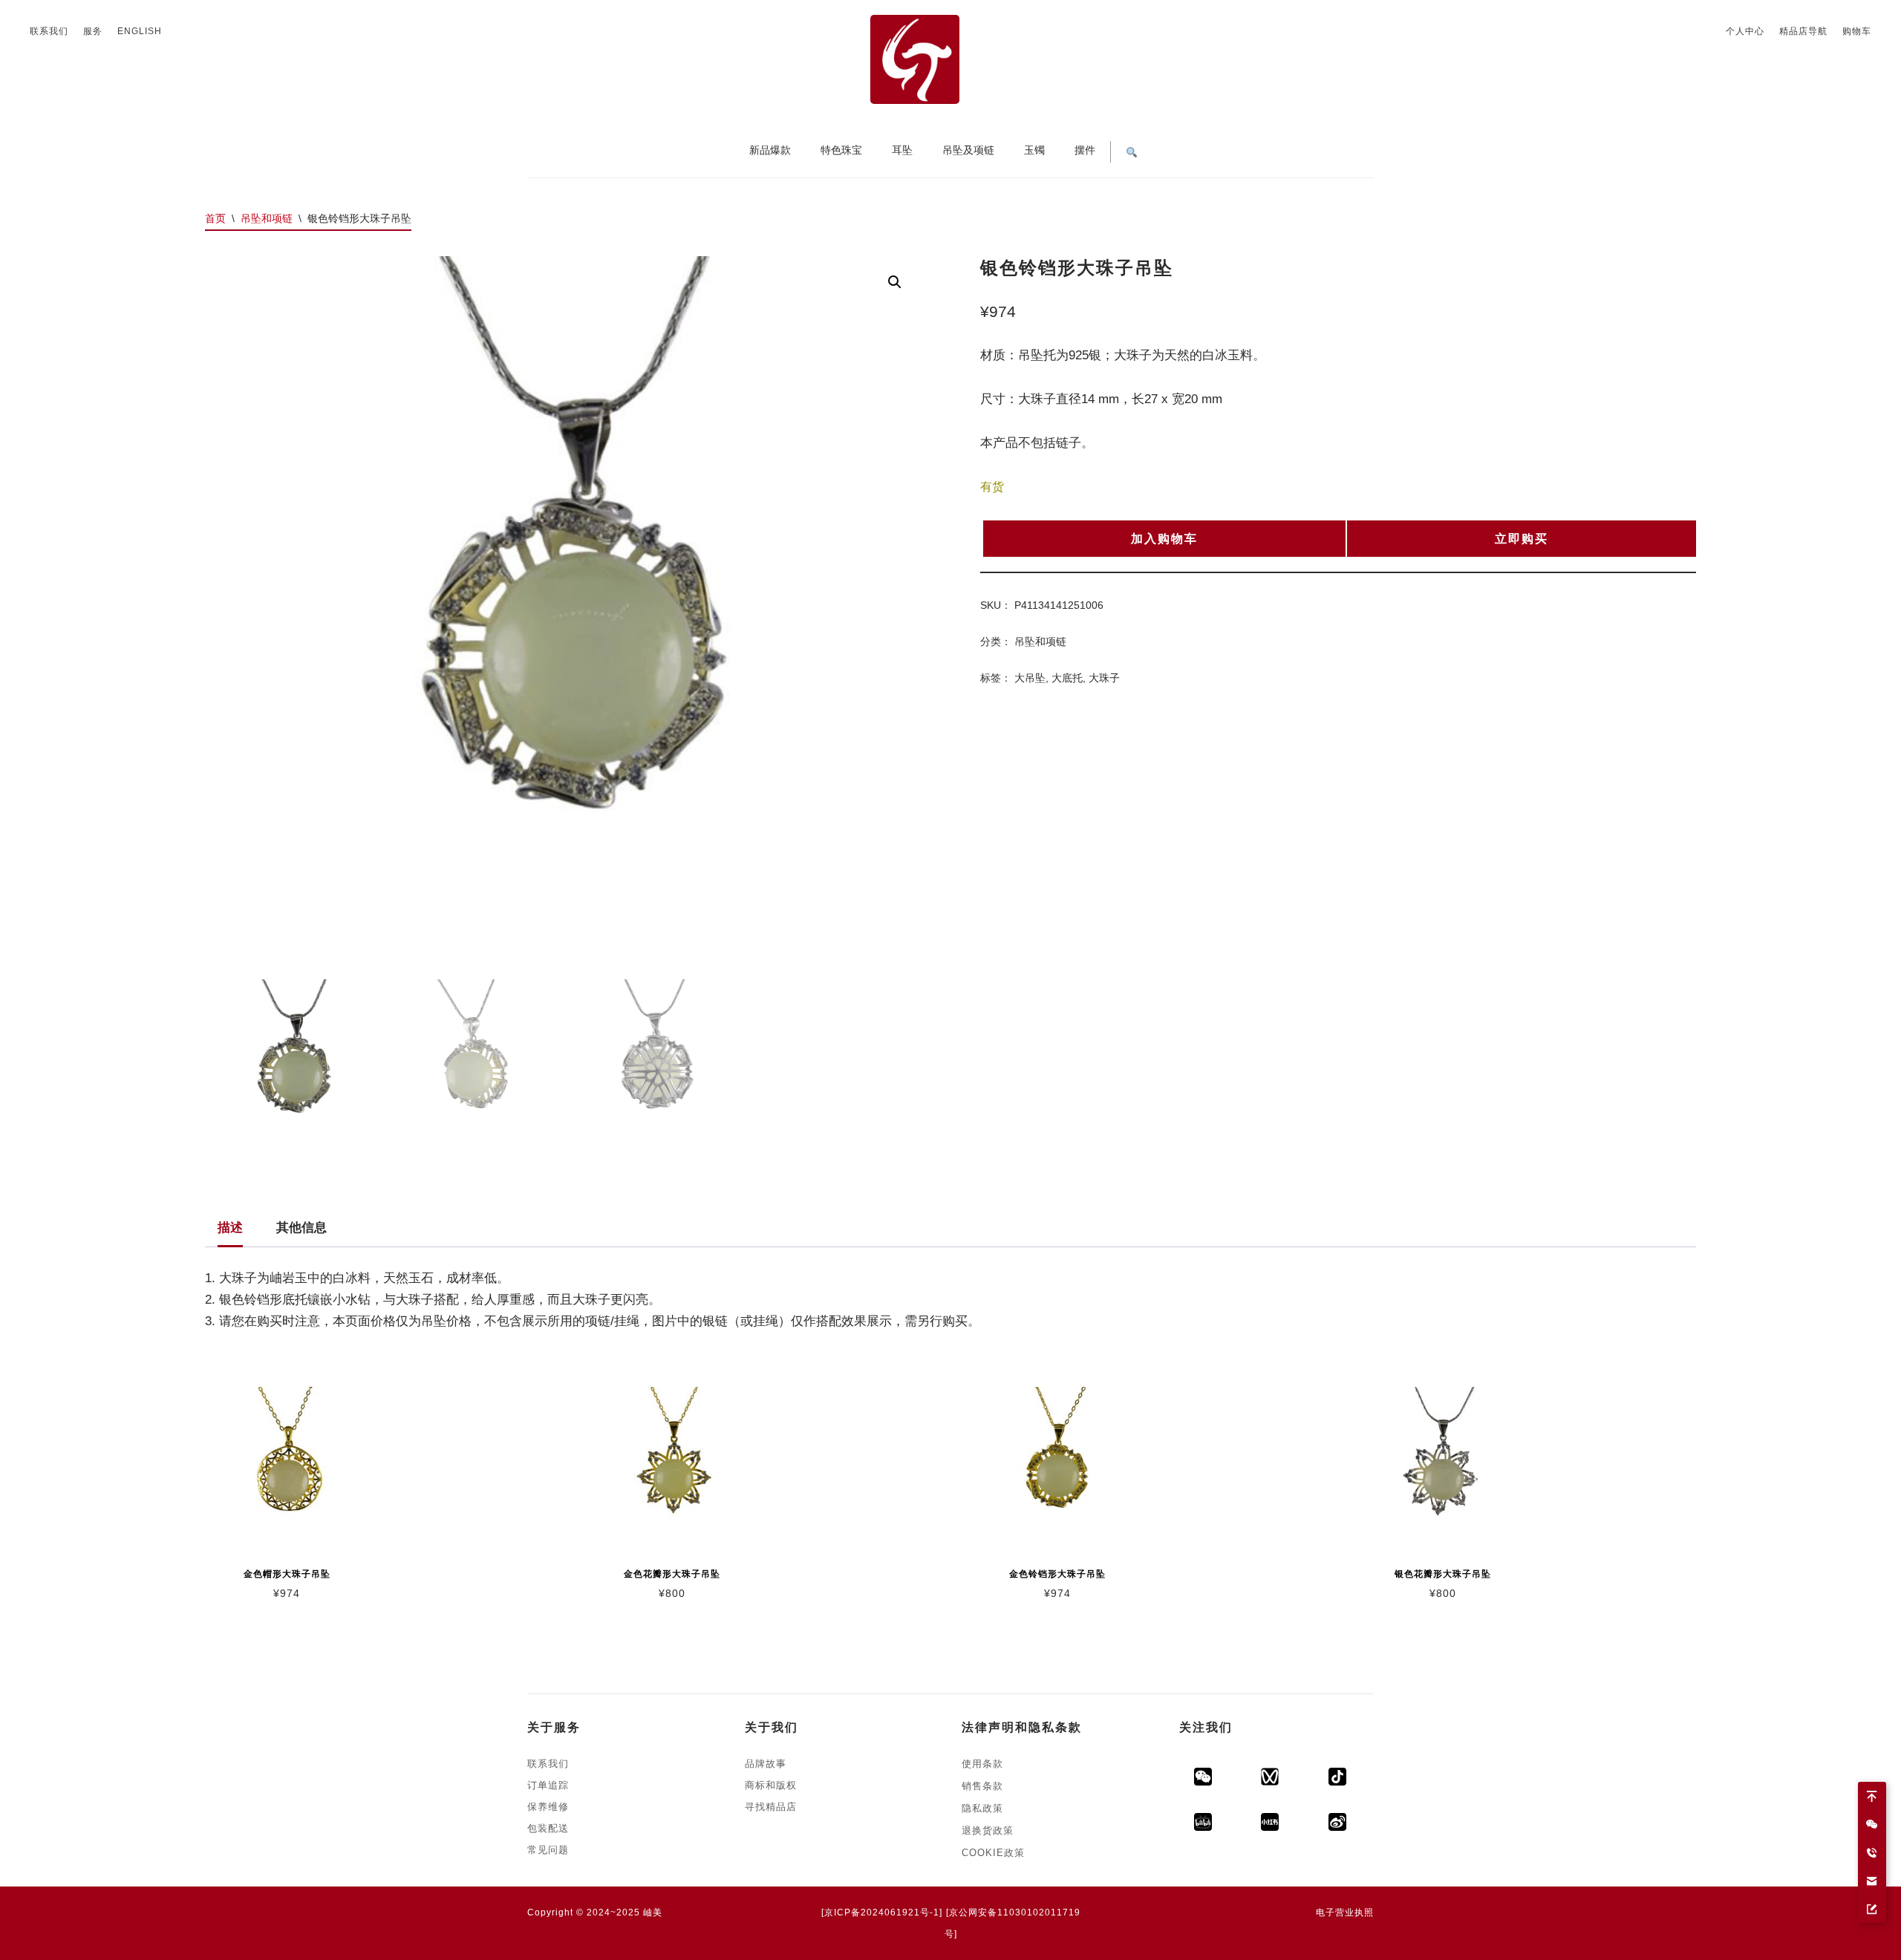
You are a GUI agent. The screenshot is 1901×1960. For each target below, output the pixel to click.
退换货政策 (988, 1830)
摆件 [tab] (1085, 150)
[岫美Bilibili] (1217, 1836)
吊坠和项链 (267, 218)
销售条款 (982, 1786)
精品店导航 (1803, 31)
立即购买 (1522, 539)
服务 (93, 31)
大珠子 (1104, 678)
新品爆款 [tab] (770, 150)
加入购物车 (1164, 539)
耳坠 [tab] (902, 150)
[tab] (1132, 150)
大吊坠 (1030, 678)
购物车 (1857, 31)
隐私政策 (982, 1808)
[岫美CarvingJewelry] (1351, 1790)
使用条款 (982, 1764)
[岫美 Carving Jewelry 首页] (950, 59)
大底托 (1067, 678)
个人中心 (1745, 31)
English (140, 31)
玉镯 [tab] (1034, 150)
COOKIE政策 (993, 1853)
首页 (215, 218)
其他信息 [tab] (301, 1228)
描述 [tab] (230, 1228)
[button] (895, 282)
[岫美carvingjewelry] (1351, 1836)
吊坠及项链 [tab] (968, 150)
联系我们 (49, 31)
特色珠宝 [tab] (841, 150)
